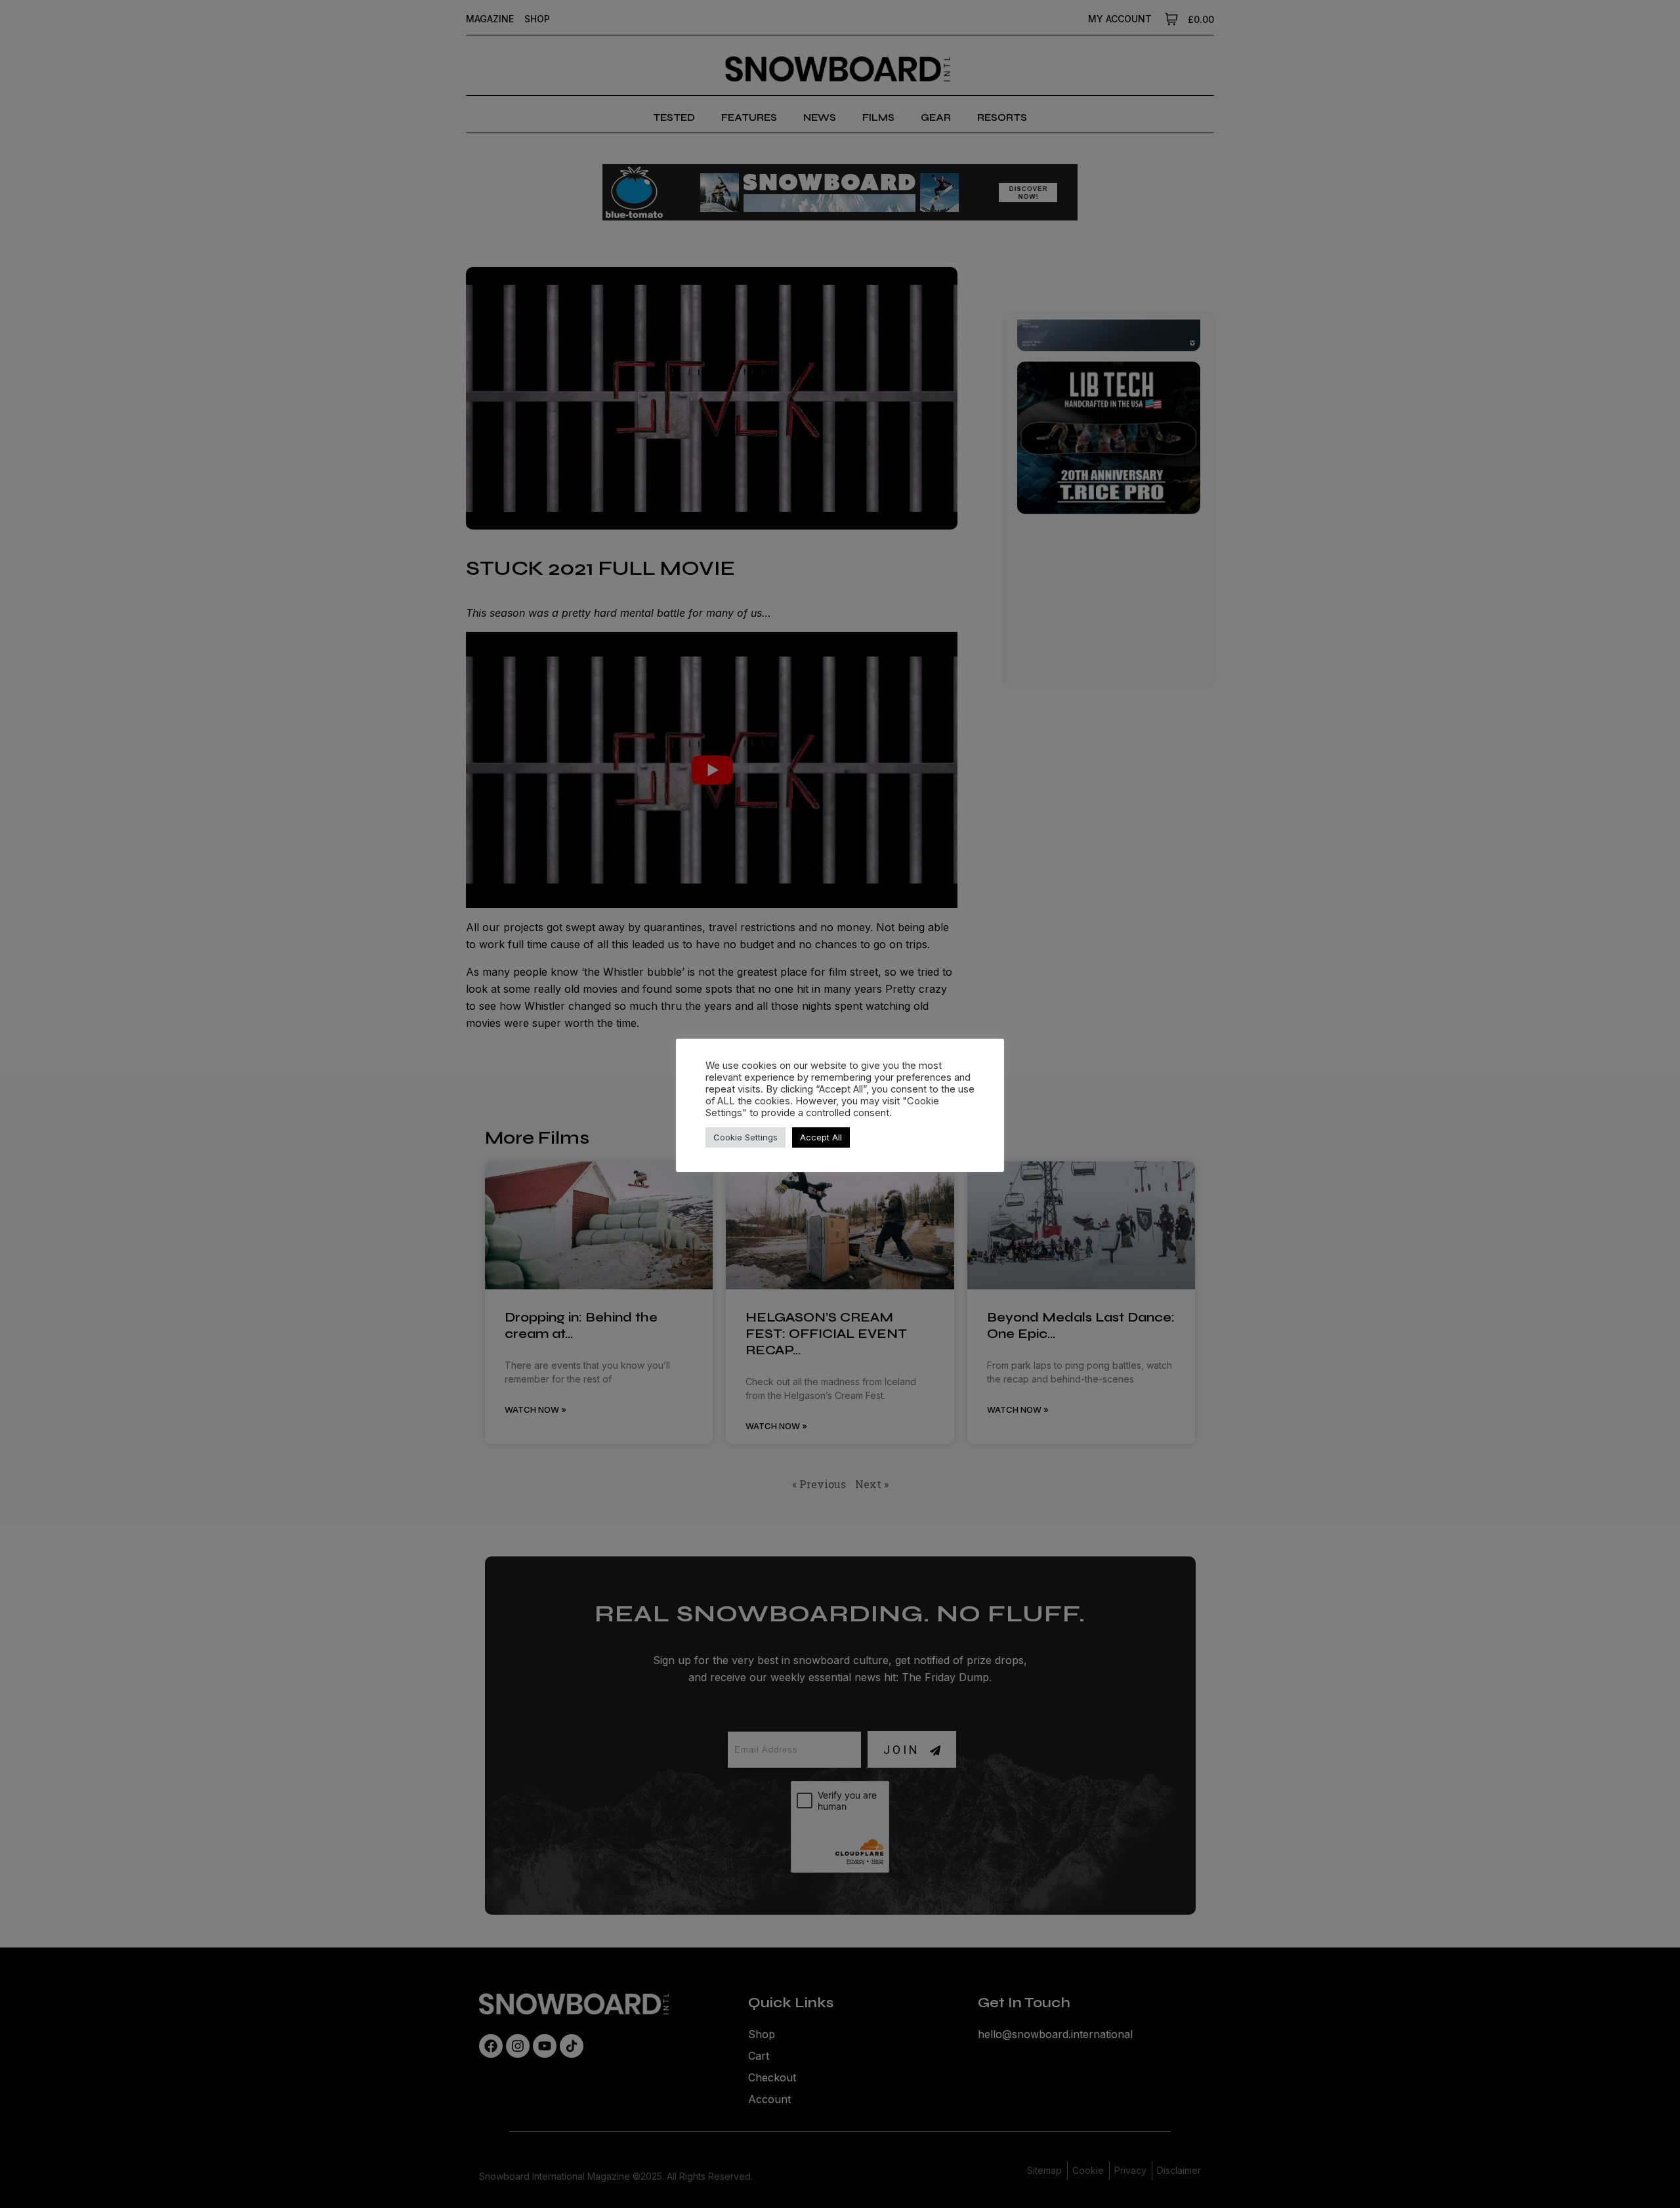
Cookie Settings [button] (745, 1137)
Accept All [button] (821, 1137)
